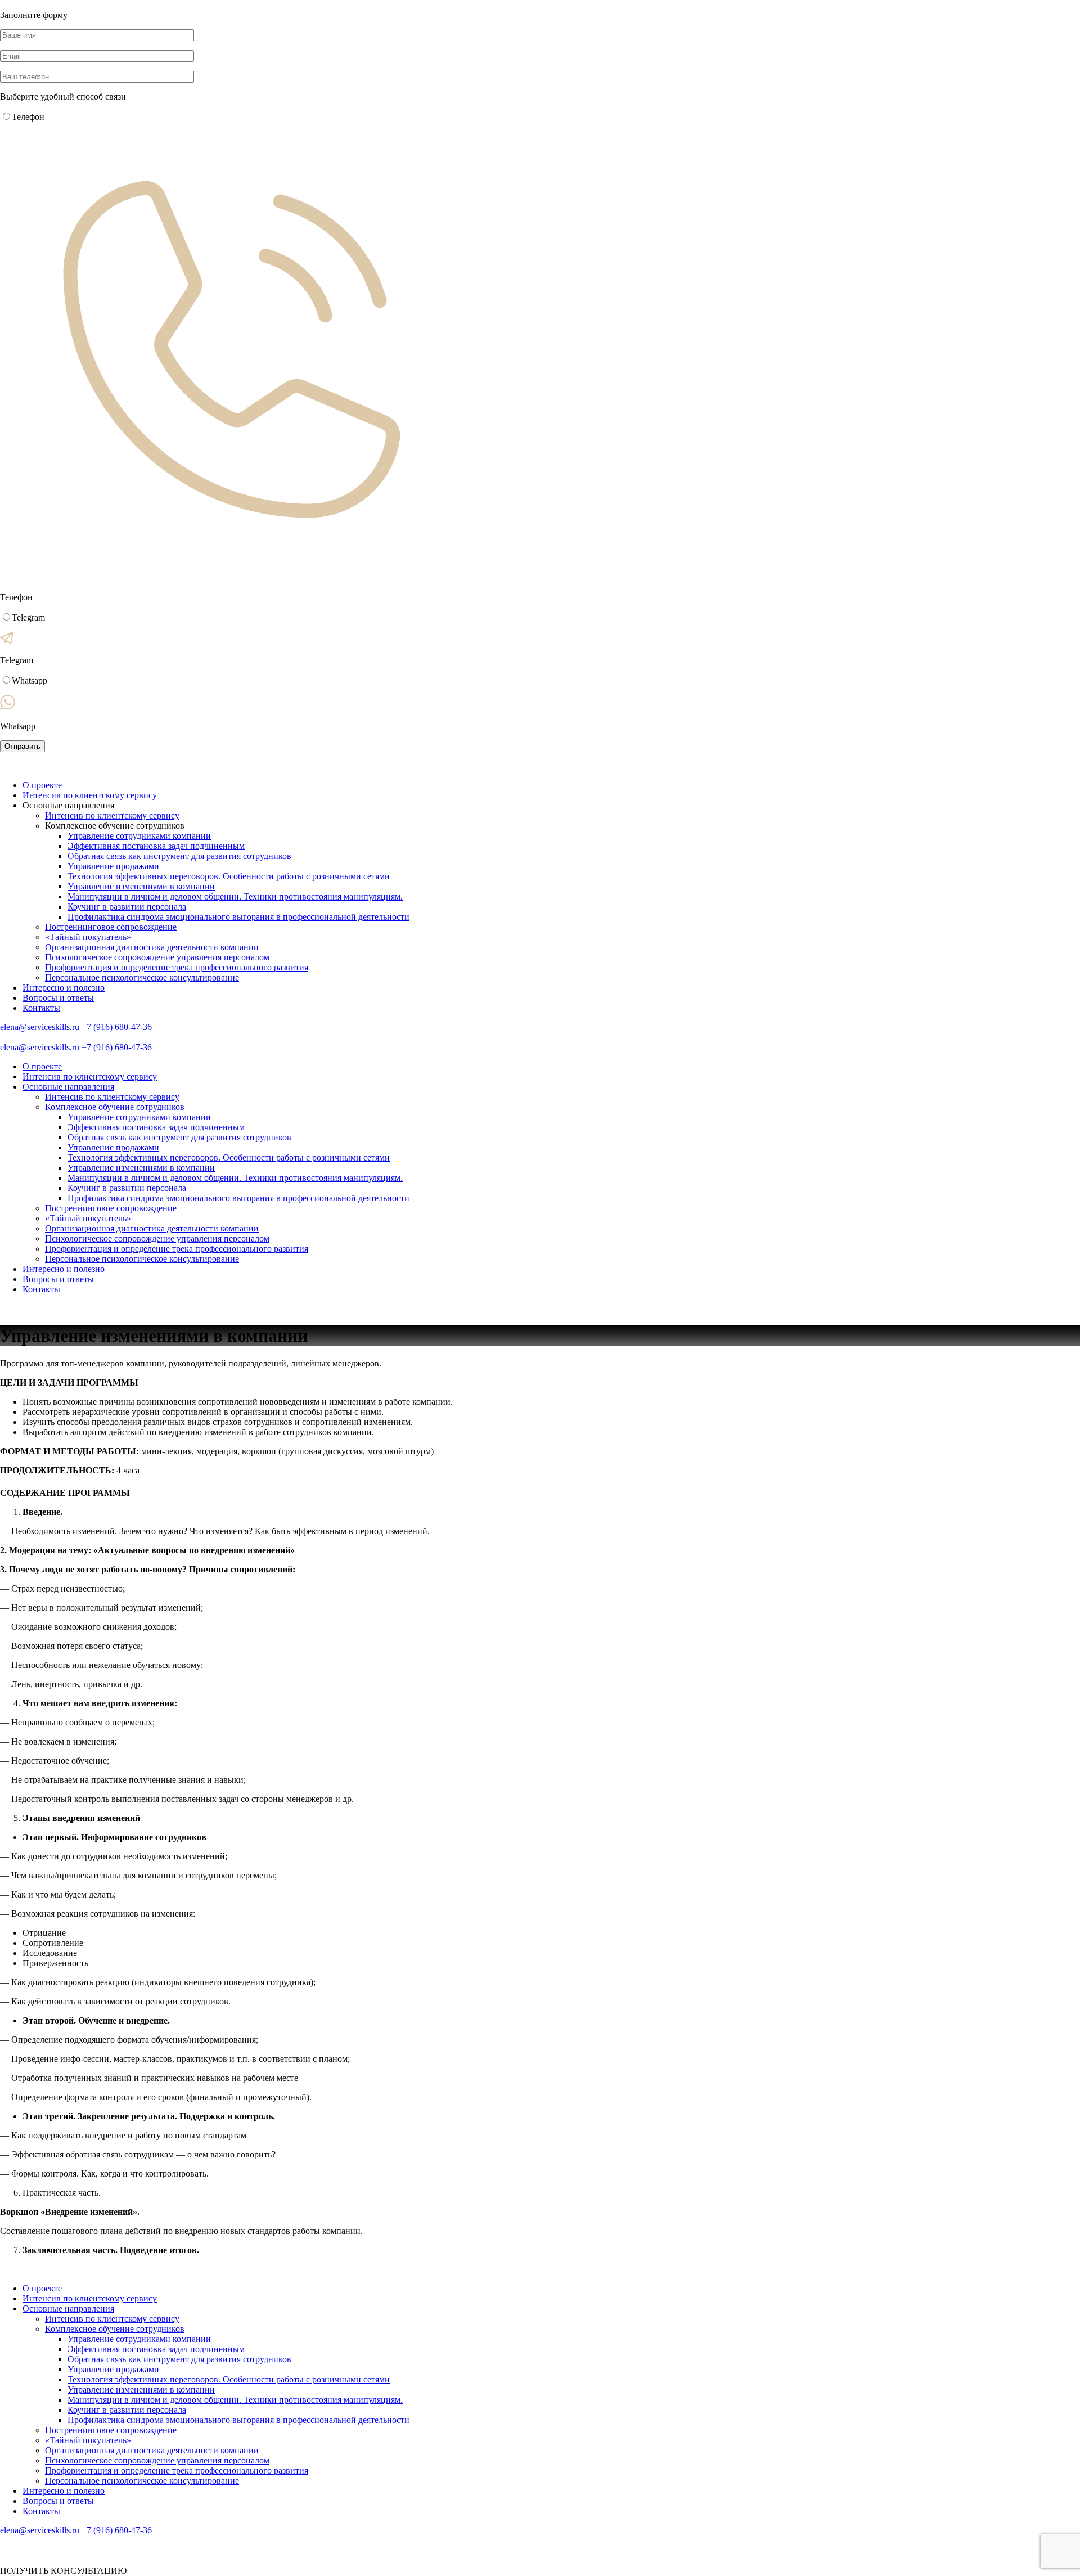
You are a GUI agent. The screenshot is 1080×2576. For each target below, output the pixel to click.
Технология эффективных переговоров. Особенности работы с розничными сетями (229, 876)
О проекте (42, 785)
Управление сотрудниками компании (139, 836)
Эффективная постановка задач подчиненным (156, 846)
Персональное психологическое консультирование (142, 977)
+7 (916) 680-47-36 (117, 1027)
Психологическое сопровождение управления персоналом (157, 957)
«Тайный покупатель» (88, 937)
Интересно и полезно (64, 988)
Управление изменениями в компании (141, 886)
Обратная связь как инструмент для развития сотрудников (179, 856)
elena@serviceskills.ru (40, 1027)
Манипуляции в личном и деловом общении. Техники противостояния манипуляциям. (235, 896)
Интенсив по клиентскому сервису (90, 795)
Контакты (41, 1008)
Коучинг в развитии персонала (127, 907)
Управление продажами (113, 866)
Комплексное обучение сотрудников (115, 1107)
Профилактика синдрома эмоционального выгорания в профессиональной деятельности (238, 917)
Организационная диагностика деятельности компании (152, 947)
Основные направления (68, 1087)
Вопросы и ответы (58, 998)
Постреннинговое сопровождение (111, 927)
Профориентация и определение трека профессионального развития (177, 967)
